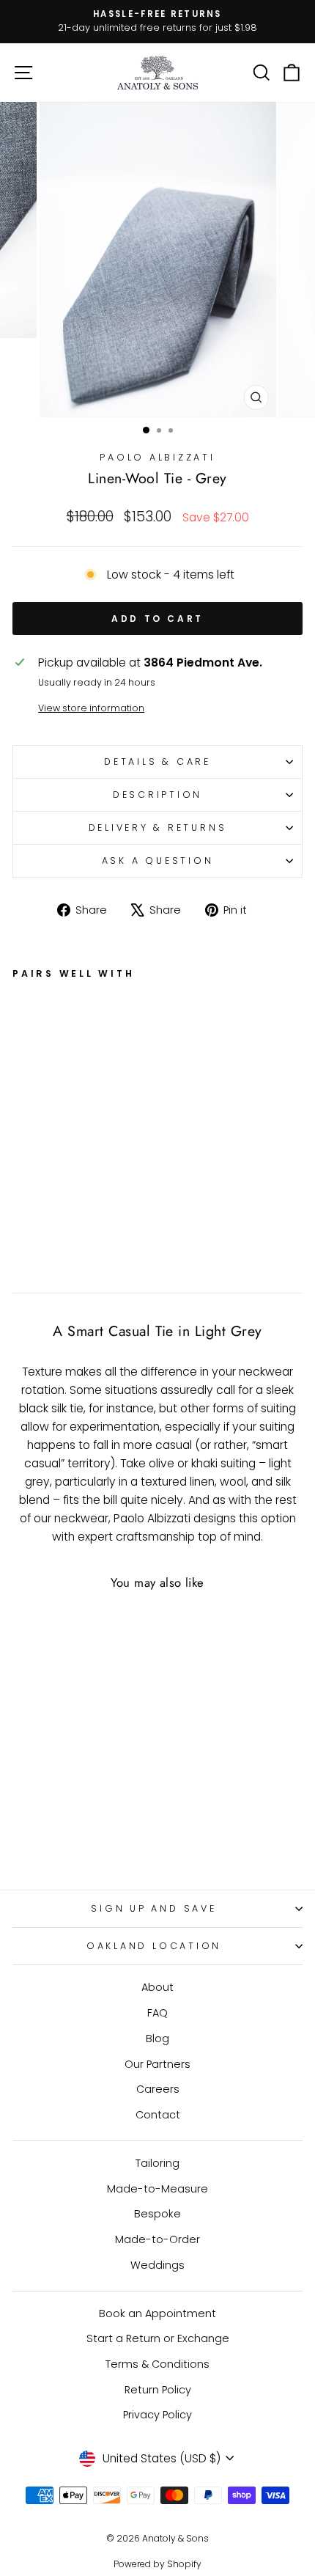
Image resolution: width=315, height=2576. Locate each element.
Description (157, 795)
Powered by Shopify (157, 2564)
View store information (91, 708)
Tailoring (157, 2163)
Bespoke (157, 2214)
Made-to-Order (157, 2239)
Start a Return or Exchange (158, 2338)
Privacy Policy (157, 2415)
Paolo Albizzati (157, 457)
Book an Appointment (157, 2313)
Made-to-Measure (157, 2189)
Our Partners (157, 2064)
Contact (158, 2115)
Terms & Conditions (157, 2364)
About (157, 1987)
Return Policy (158, 2390)
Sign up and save (153, 1908)
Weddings (157, 2265)
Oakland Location (154, 1946)
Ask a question (158, 860)
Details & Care (157, 762)
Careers (158, 2089)
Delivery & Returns (158, 828)
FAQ (157, 2013)
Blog (157, 2039)
